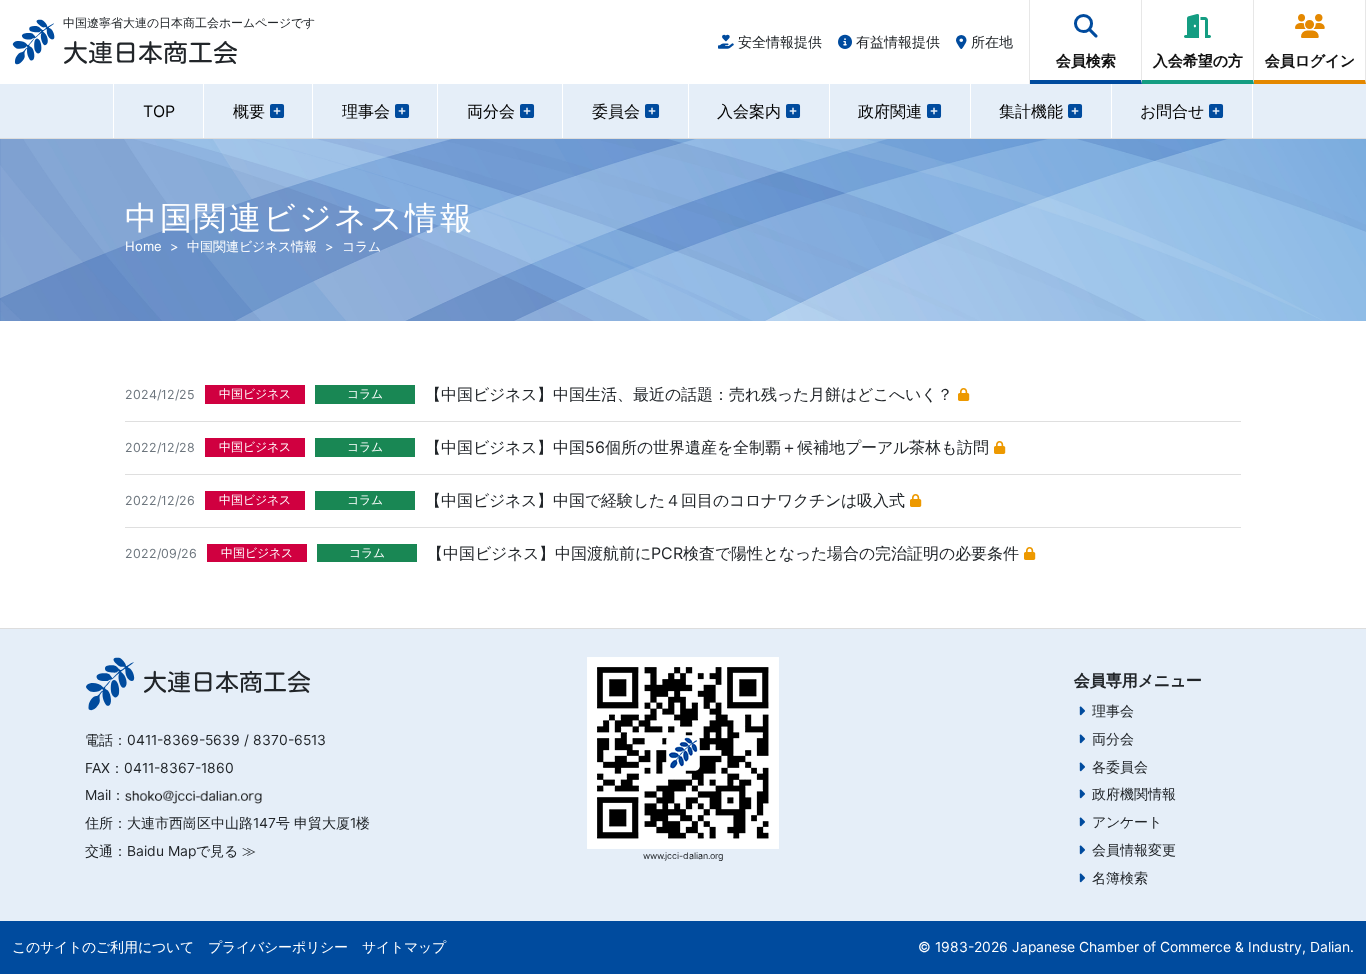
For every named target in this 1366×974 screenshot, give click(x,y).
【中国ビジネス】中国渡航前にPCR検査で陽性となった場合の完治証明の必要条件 (725, 553)
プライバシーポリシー (278, 947)
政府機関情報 (1134, 794)
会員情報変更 (1134, 850)
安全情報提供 (778, 41)
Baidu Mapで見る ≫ (191, 851)
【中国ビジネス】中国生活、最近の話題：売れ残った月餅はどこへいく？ (691, 394)
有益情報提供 (896, 41)
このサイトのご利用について (103, 947)
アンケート (1127, 822)
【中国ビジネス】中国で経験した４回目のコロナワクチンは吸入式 (667, 500)
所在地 (990, 41)
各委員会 (1120, 767)
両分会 (1113, 739)
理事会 (1113, 711)
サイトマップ (404, 947)
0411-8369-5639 (183, 740)
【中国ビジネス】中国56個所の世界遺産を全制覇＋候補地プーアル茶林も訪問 (709, 447)
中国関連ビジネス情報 (252, 246)
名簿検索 (1120, 878)
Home (143, 246)
